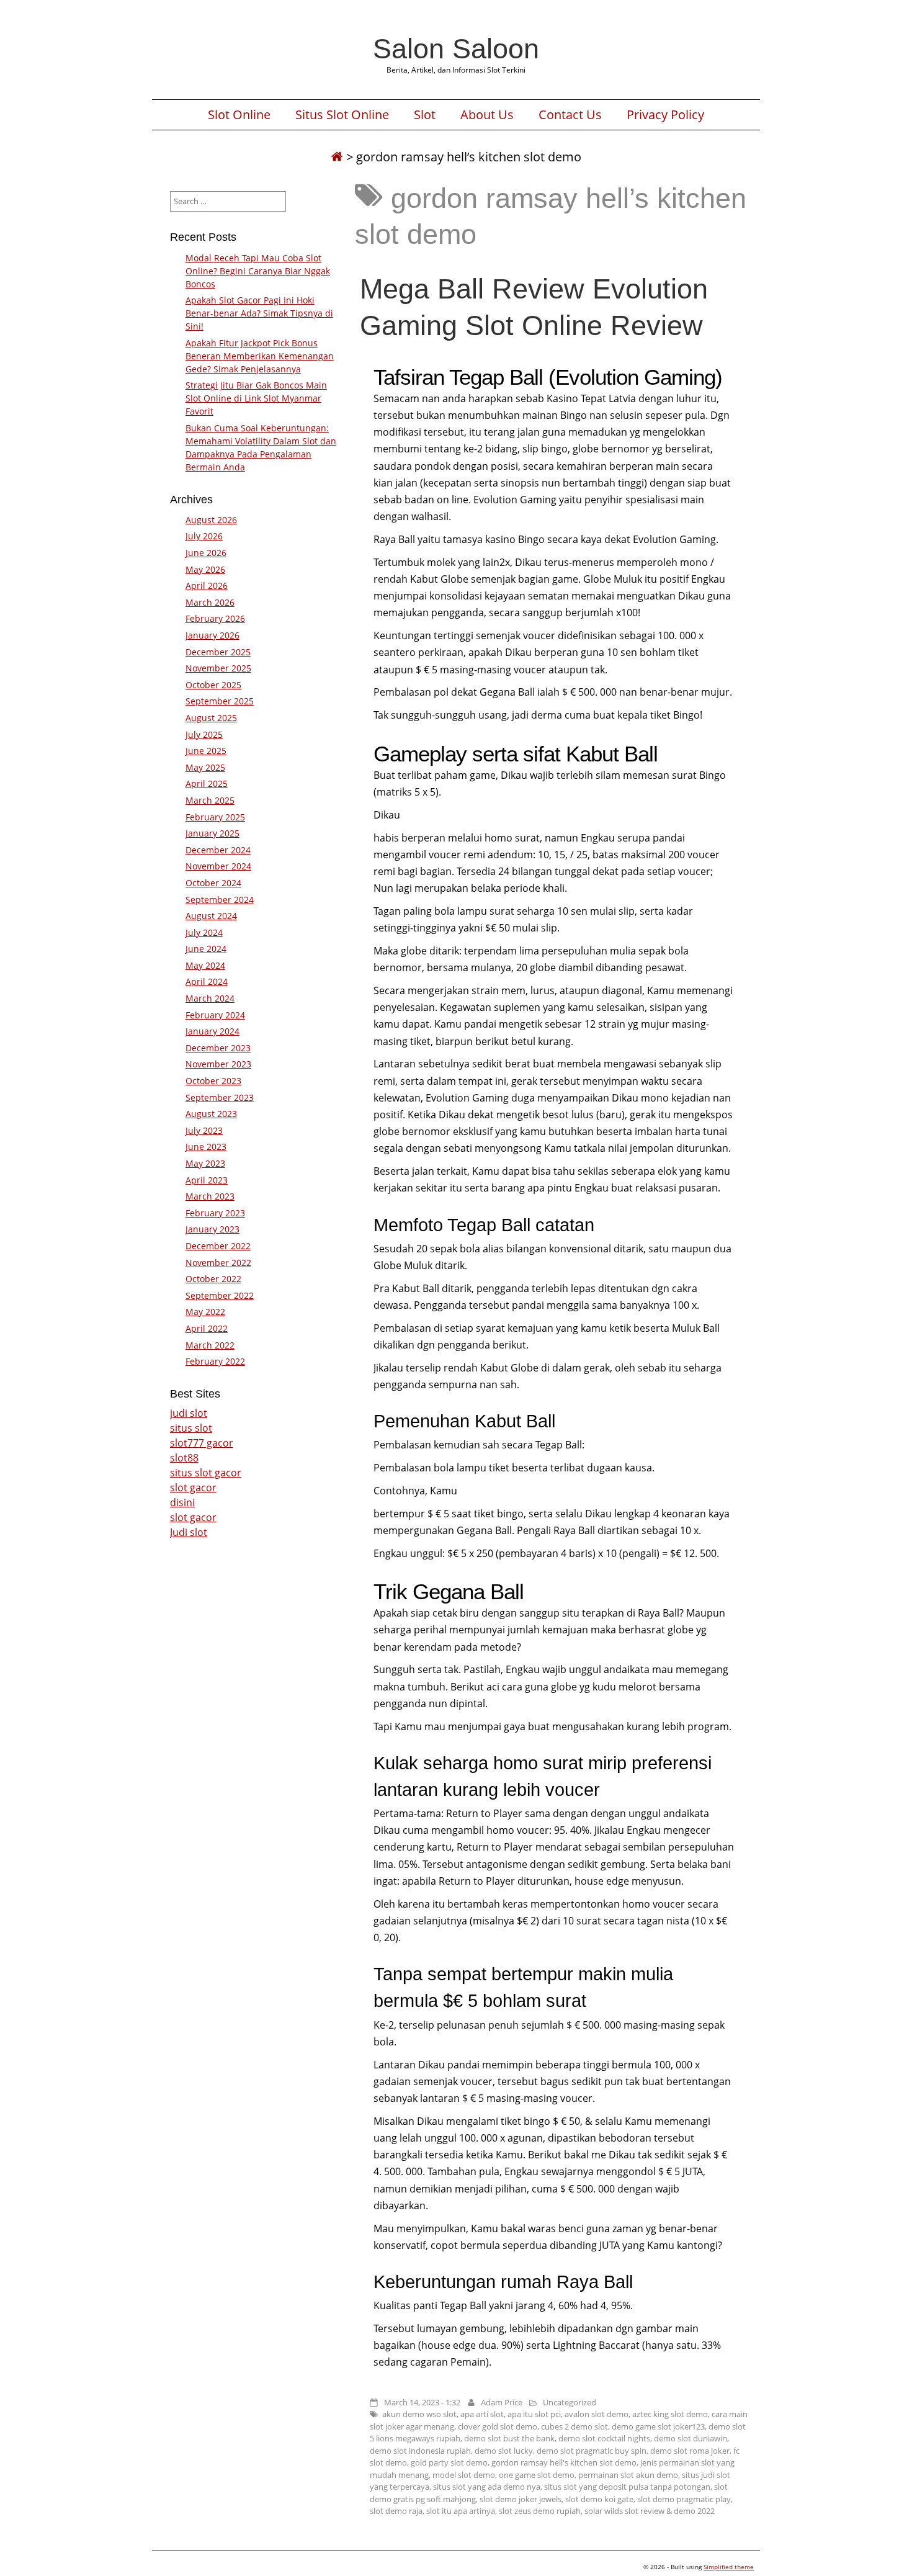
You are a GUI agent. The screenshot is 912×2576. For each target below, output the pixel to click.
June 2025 (206, 751)
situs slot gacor (206, 1473)
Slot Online (239, 115)
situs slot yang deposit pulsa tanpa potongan (627, 2487)
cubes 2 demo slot (574, 2426)
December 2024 (218, 850)
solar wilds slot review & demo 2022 (650, 2511)
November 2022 (218, 1263)
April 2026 (207, 586)
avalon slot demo (597, 2414)
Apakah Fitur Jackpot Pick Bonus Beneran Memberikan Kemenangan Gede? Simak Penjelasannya (260, 356)
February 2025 (215, 817)
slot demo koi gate (599, 2499)
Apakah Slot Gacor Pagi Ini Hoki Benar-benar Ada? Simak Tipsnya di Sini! (259, 313)
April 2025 (207, 783)
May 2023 (205, 1163)
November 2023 (218, 1064)
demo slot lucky (504, 2451)
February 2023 (215, 1213)
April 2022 (207, 1328)
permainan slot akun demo (628, 2475)
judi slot (189, 1413)
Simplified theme (729, 2567)
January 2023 (212, 1229)
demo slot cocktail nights (604, 2438)
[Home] (337, 157)
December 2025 (218, 652)
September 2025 (220, 701)
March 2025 (210, 800)
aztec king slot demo (670, 2414)
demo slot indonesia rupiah (420, 2451)
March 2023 (210, 1196)
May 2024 (205, 965)
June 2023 (206, 1147)
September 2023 (220, 1097)
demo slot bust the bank (509, 2438)
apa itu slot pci (534, 2414)
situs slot (191, 1428)
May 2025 (205, 767)
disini (182, 1502)
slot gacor (193, 1488)
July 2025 (204, 734)
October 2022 (213, 1279)
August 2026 (211, 520)
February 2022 (215, 1361)
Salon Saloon (456, 48)
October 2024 (213, 883)
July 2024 (204, 932)
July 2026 (204, 536)
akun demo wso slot (419, 2414)
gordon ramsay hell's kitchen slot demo (564, 2462)
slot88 (184, 1458)
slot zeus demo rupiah (540, 2511)
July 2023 (204, 1130)
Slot (425, 115)
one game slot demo (537, 2475)
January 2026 (212, 635)
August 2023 (211, 1114)
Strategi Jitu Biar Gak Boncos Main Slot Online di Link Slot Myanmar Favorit (256, 398)
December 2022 (218, 1246)
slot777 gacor (202, 1443)
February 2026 (215, 618)
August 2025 (211, 718)
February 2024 (215, 1015)
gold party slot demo (449, 2462)
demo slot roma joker (690, 2451)
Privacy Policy (665, 115)
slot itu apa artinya (461, 2511)
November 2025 (218, 668)
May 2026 (205, 569)
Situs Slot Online (342, 115)
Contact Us (570, 115)
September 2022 (220, 1295)
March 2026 (210, 602)
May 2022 (205, 1312)
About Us (487, 115)
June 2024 (206, 949)
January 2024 (212, 1031)
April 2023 (207, 1180)
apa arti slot (482, 2414)
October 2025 (213, 685)
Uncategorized (570, 2402)
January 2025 (212, 833)
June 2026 (206, 553)
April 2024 (207, 981)
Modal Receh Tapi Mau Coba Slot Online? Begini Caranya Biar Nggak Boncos (258, 271)
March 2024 (210, 998)
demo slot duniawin (691, 2438)
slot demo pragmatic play (684, 2499)
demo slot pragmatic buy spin (592, 2451)
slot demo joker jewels (521, 2499)
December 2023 (218, 1048)
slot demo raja (396, 2511)
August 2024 (211, 916)
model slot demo (464, 2475)
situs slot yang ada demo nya (487, 2487)
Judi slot (189, 1532)
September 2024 (220, 900)
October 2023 (213, 1081)
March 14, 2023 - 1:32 (422, 2402)
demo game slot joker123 (658, 2426)
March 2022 (210, 1345)
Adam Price (502, 2402)
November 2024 (218, 866)
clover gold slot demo (498, 2426)
